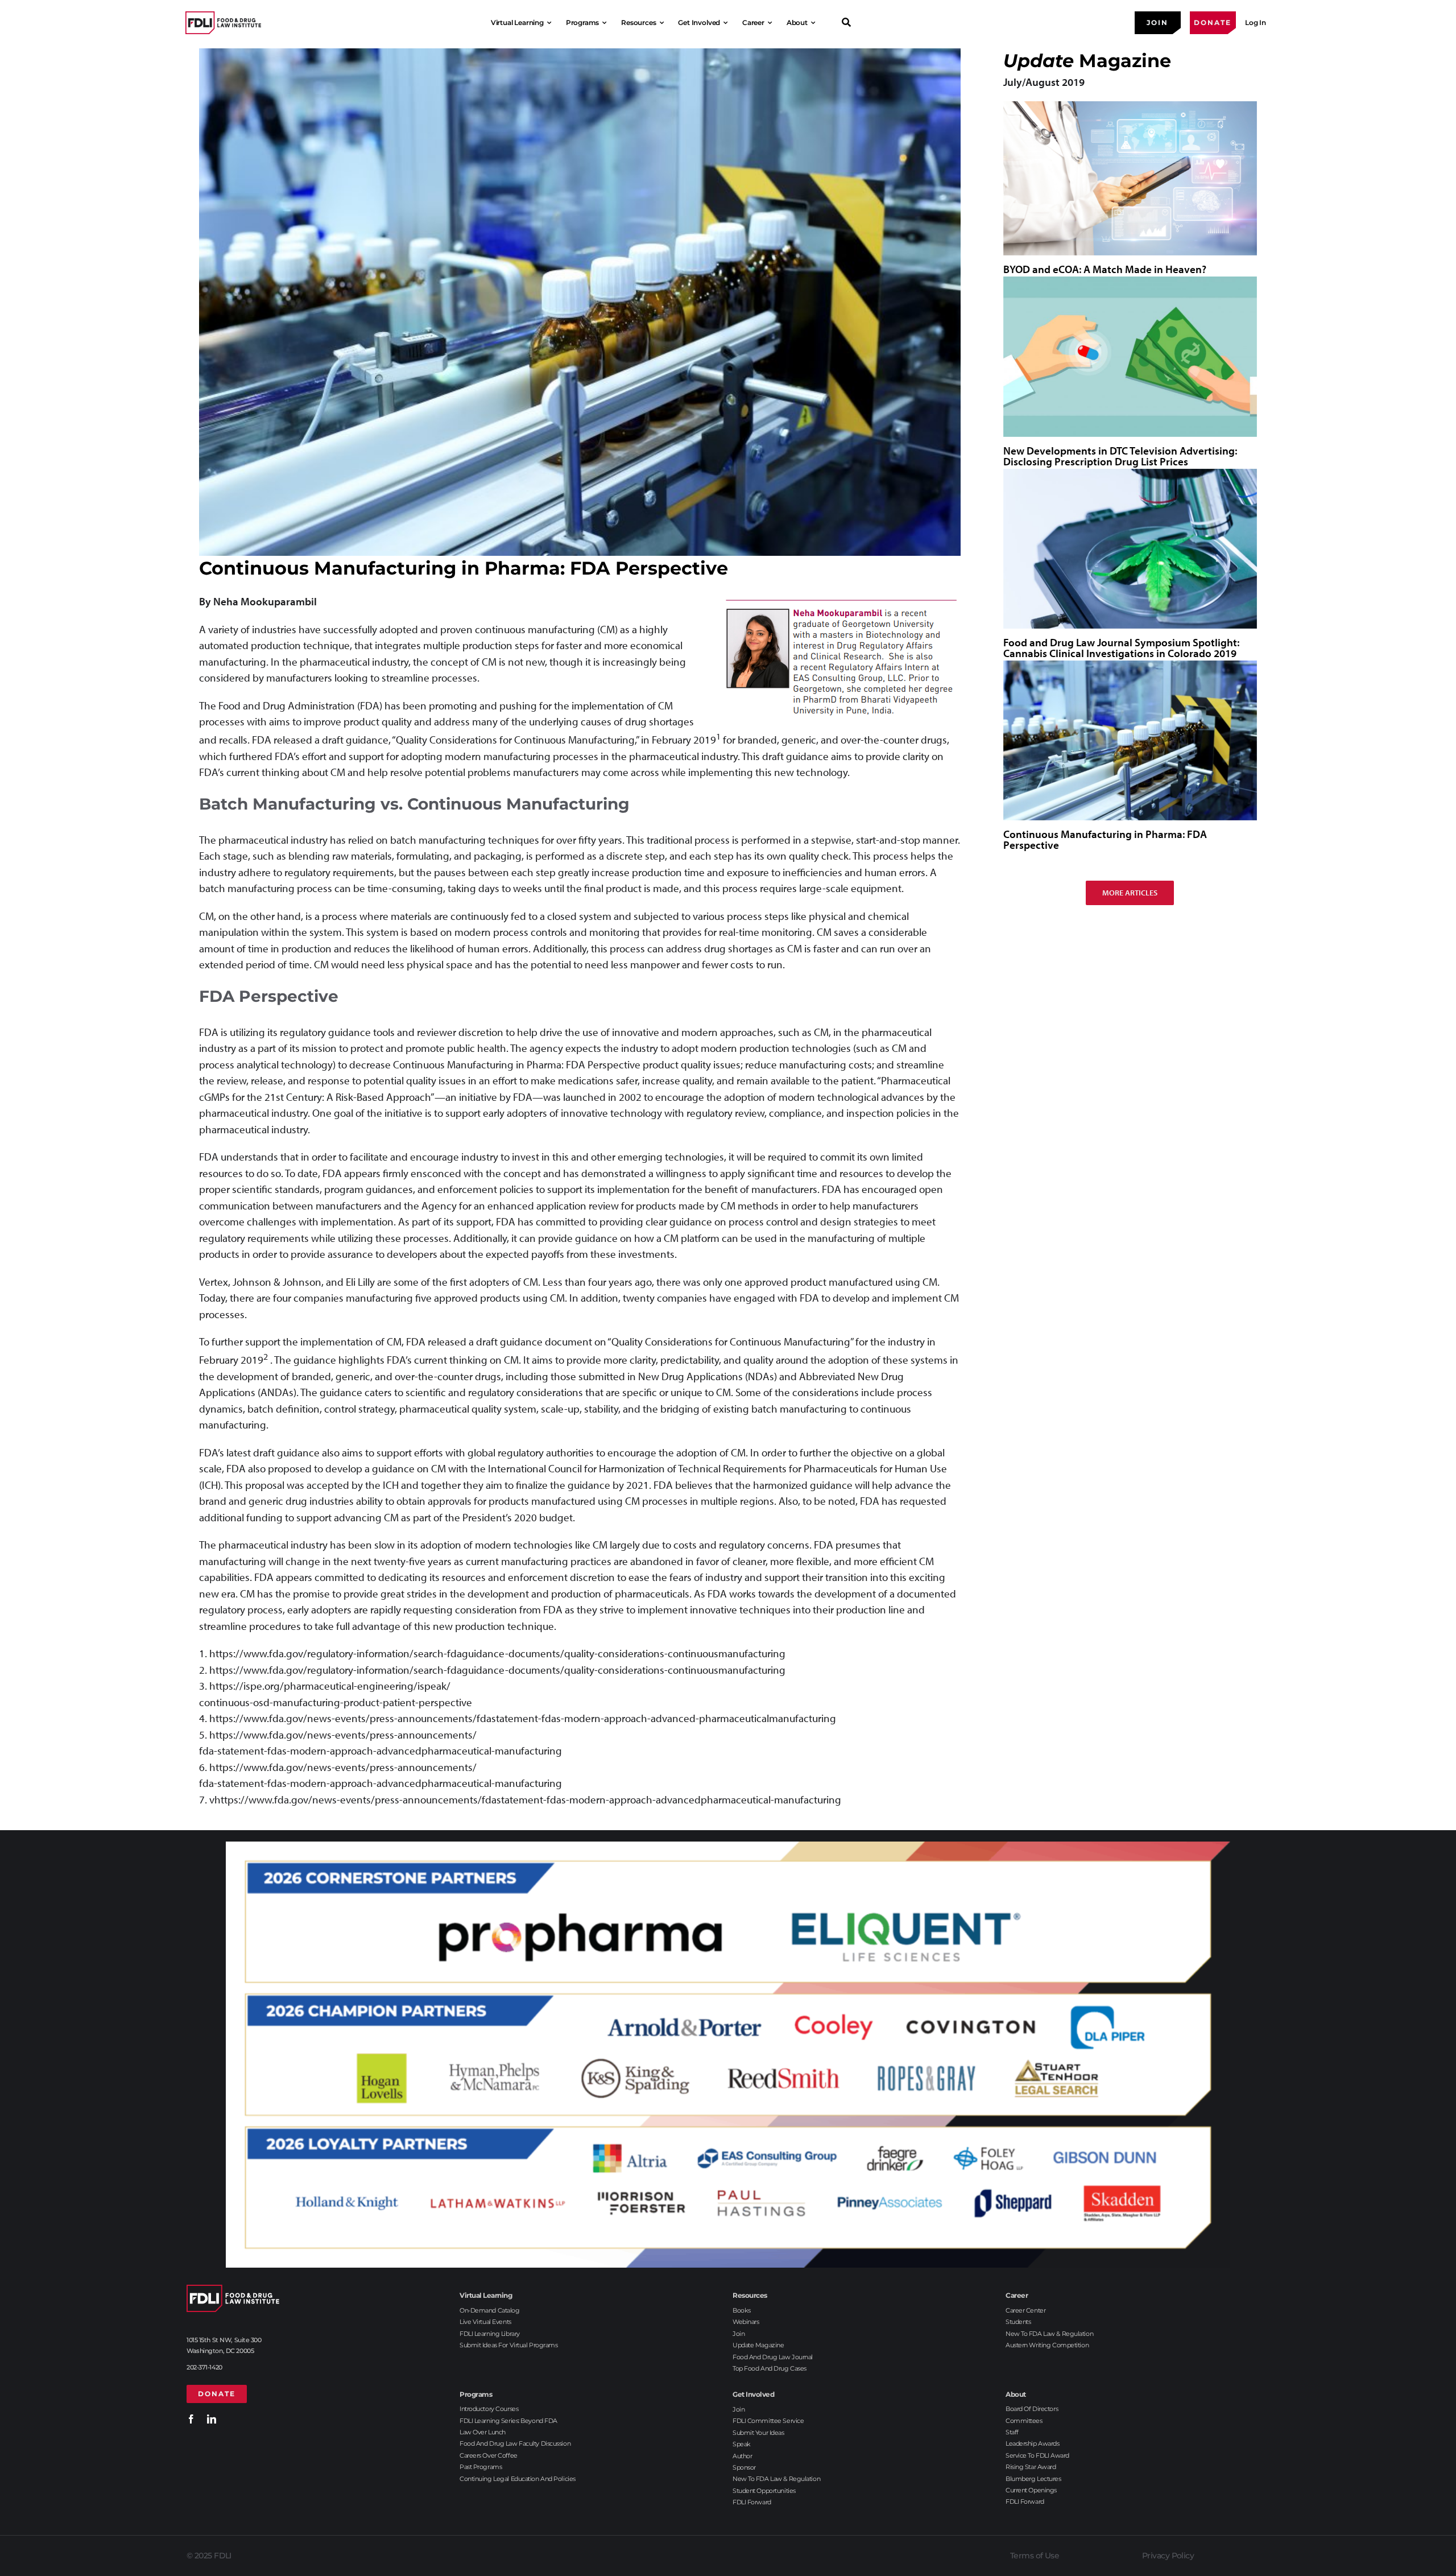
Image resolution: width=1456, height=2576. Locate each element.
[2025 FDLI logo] (223, 22)
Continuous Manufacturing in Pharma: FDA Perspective (1105, 839)
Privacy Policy (1168, 2556)
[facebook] (191, 2419)
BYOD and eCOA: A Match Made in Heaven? (1105, 269)
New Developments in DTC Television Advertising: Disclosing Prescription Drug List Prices (1120, 456)
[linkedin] (212, 2419)
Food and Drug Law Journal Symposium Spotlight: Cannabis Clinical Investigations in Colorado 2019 (1121, 648)
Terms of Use (1035, 2556)
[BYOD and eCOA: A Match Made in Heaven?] (1130, 178)
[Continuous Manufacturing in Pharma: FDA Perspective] (1130, 740)
